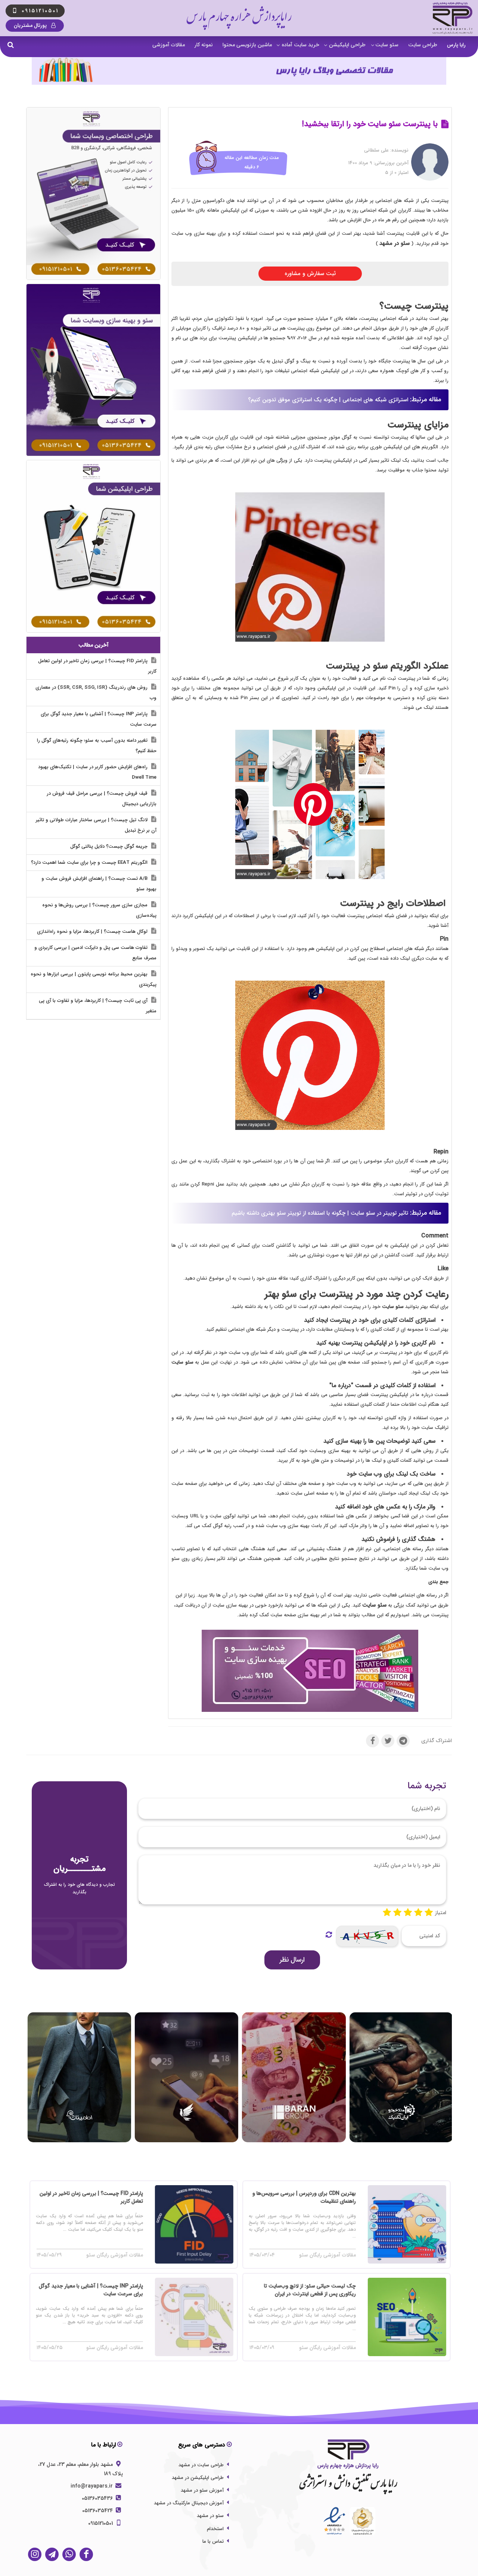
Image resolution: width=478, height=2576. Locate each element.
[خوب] (408, 1913)
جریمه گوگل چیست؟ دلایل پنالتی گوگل (110, 846)
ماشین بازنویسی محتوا (247, 45)
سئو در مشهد (210, 2516)
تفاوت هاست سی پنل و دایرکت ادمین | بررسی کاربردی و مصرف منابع (95, 953)
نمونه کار (204, 45)
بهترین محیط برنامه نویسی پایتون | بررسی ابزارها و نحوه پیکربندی (94, 979)
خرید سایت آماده (300, 45)
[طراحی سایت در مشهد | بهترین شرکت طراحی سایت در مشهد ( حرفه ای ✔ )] (93, 193)
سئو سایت (387, 45)
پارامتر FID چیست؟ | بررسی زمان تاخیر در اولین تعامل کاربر (97, 666)
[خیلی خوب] (418, 1913)
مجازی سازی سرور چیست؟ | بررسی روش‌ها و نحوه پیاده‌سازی (99, 910)
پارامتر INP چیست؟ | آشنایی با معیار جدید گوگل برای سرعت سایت (99, 719)
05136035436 (98, 2498)
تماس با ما (213, 2541)
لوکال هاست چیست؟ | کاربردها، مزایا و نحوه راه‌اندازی (93, 932)
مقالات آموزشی (169, 45)
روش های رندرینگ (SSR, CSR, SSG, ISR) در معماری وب (96, 693)
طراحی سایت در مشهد (201, 2465)
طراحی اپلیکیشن (347, 45)
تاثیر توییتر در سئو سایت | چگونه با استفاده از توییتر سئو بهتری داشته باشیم (320, 1213)
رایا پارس (456, 45)
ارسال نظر (292, 1960)
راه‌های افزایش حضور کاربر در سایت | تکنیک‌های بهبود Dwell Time (97, 772)
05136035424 (98, 2511)
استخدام (215, 2529)
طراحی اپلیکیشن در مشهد (198, 2478)
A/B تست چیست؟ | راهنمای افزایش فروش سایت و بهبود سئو (99, 884)
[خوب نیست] (387, 1913)
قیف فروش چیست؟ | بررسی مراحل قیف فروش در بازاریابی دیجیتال (102, 799)
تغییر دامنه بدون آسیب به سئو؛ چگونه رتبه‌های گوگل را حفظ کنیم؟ (97, 746)
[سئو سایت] (93, 370)
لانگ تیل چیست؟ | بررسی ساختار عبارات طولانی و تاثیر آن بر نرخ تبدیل (96, 825)
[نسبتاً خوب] (397, 1913)
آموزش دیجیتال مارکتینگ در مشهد (189, 2503)
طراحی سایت (423, 45)
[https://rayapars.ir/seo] (310, 1671)
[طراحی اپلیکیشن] (93, 546)
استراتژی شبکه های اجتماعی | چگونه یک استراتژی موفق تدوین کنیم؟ (328, 400)
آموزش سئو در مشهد (202, 2490)
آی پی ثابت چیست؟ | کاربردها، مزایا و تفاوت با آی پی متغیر (98, 1006)
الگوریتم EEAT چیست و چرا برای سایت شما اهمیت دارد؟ (90, 862)
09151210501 (101, 2523)
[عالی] (429, 1913)
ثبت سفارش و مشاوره (310, 274)
